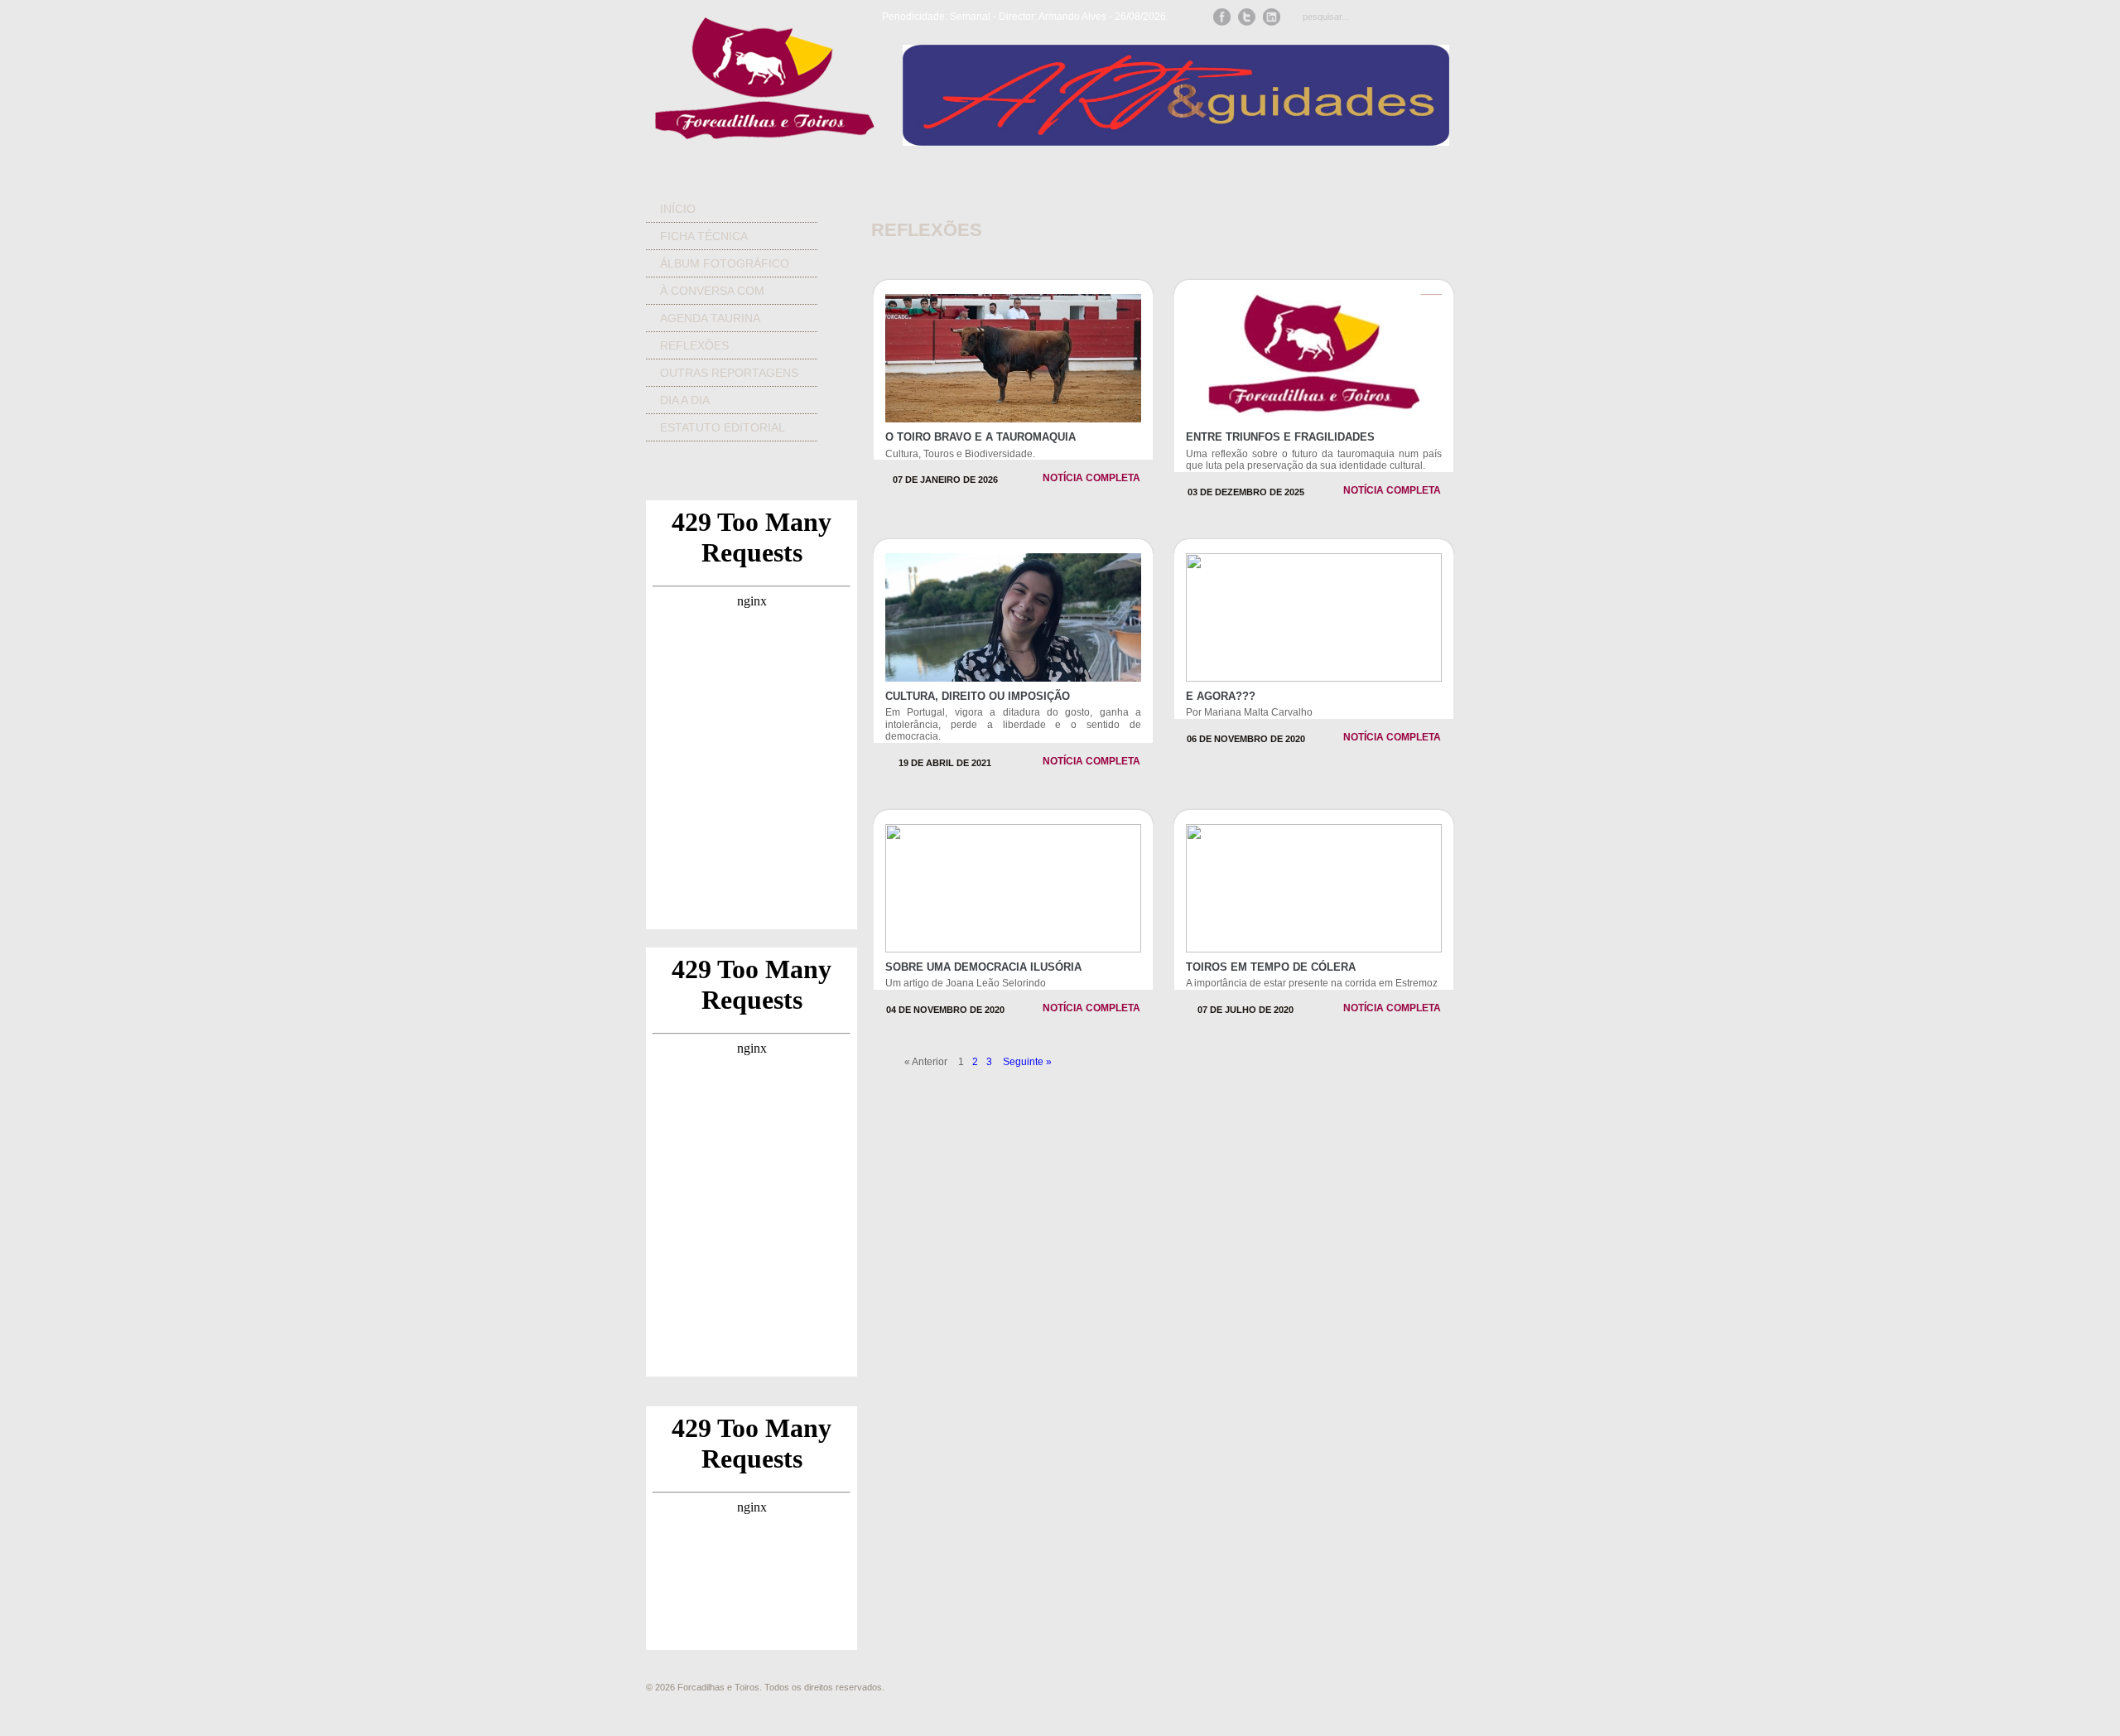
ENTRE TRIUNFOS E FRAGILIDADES (1280, 437)
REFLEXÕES (694, 345)
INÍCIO (678, 209)
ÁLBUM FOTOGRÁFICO (725, 263)
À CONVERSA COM (712, 291)
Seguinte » (1027, 1062)
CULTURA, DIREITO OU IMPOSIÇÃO (978, 696)
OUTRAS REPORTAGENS (729, 373)
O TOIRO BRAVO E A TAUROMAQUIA (980, 437)
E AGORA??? (1221, 696)
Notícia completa (1091, 478)
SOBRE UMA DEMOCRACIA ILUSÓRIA (983, 967)
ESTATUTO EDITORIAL (723, 427)
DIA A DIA (685, 400)
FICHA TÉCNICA (704, 236)
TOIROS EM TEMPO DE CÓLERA (1271, 967)
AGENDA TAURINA (710, 318)
